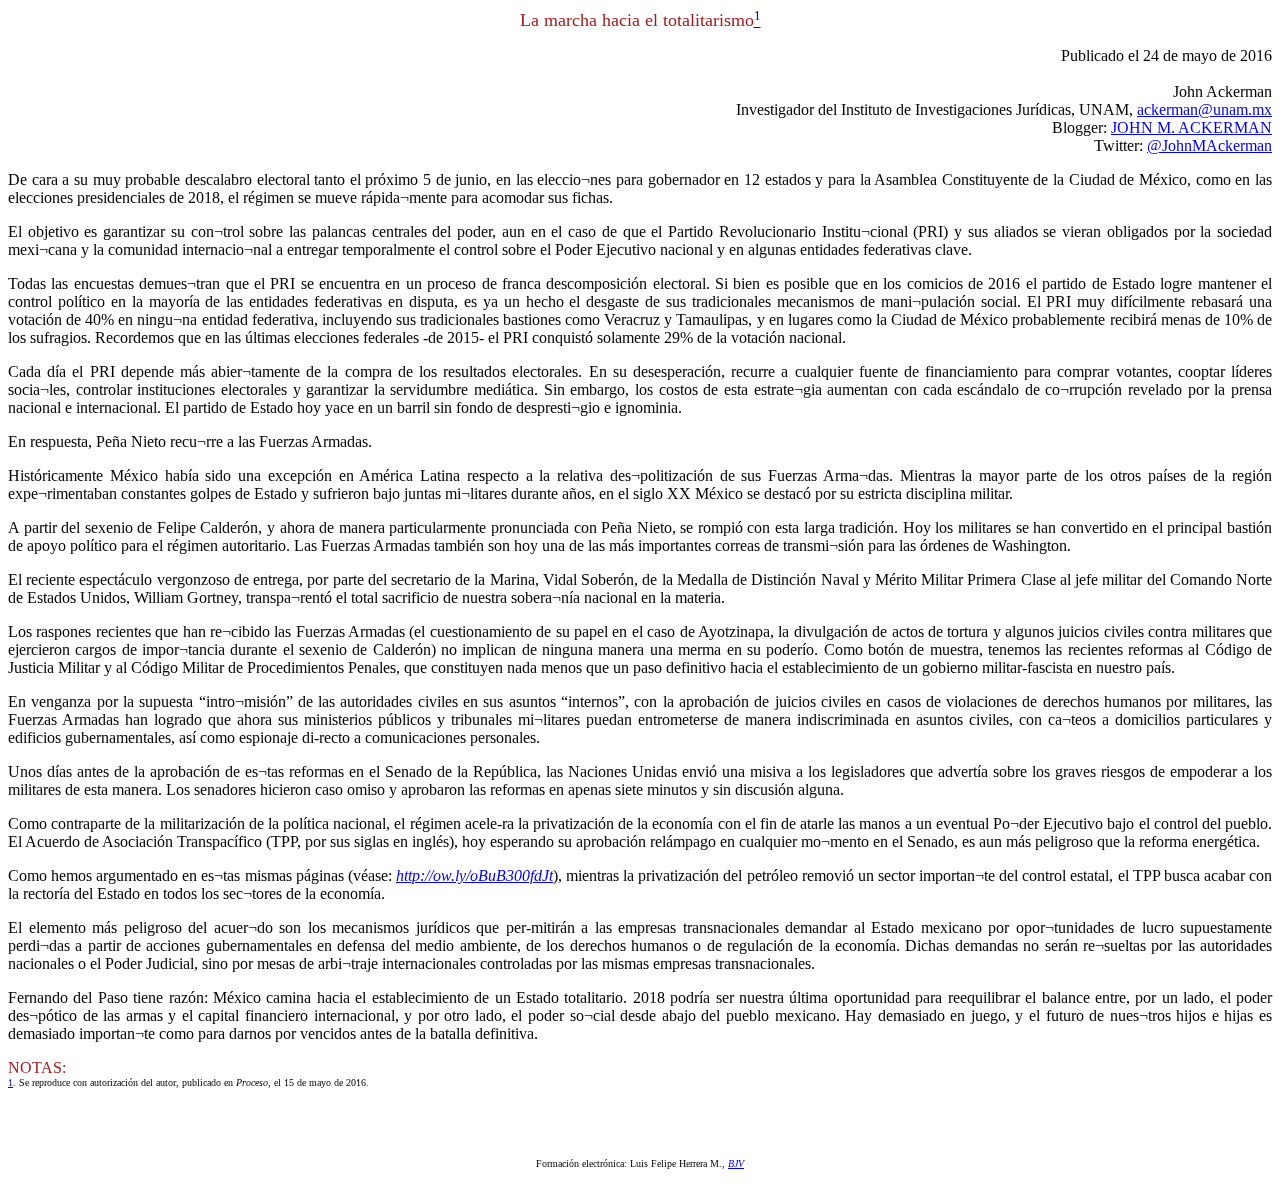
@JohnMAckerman (1209, 145)
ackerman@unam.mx (1204, 109)
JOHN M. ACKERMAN (1191, 127)
